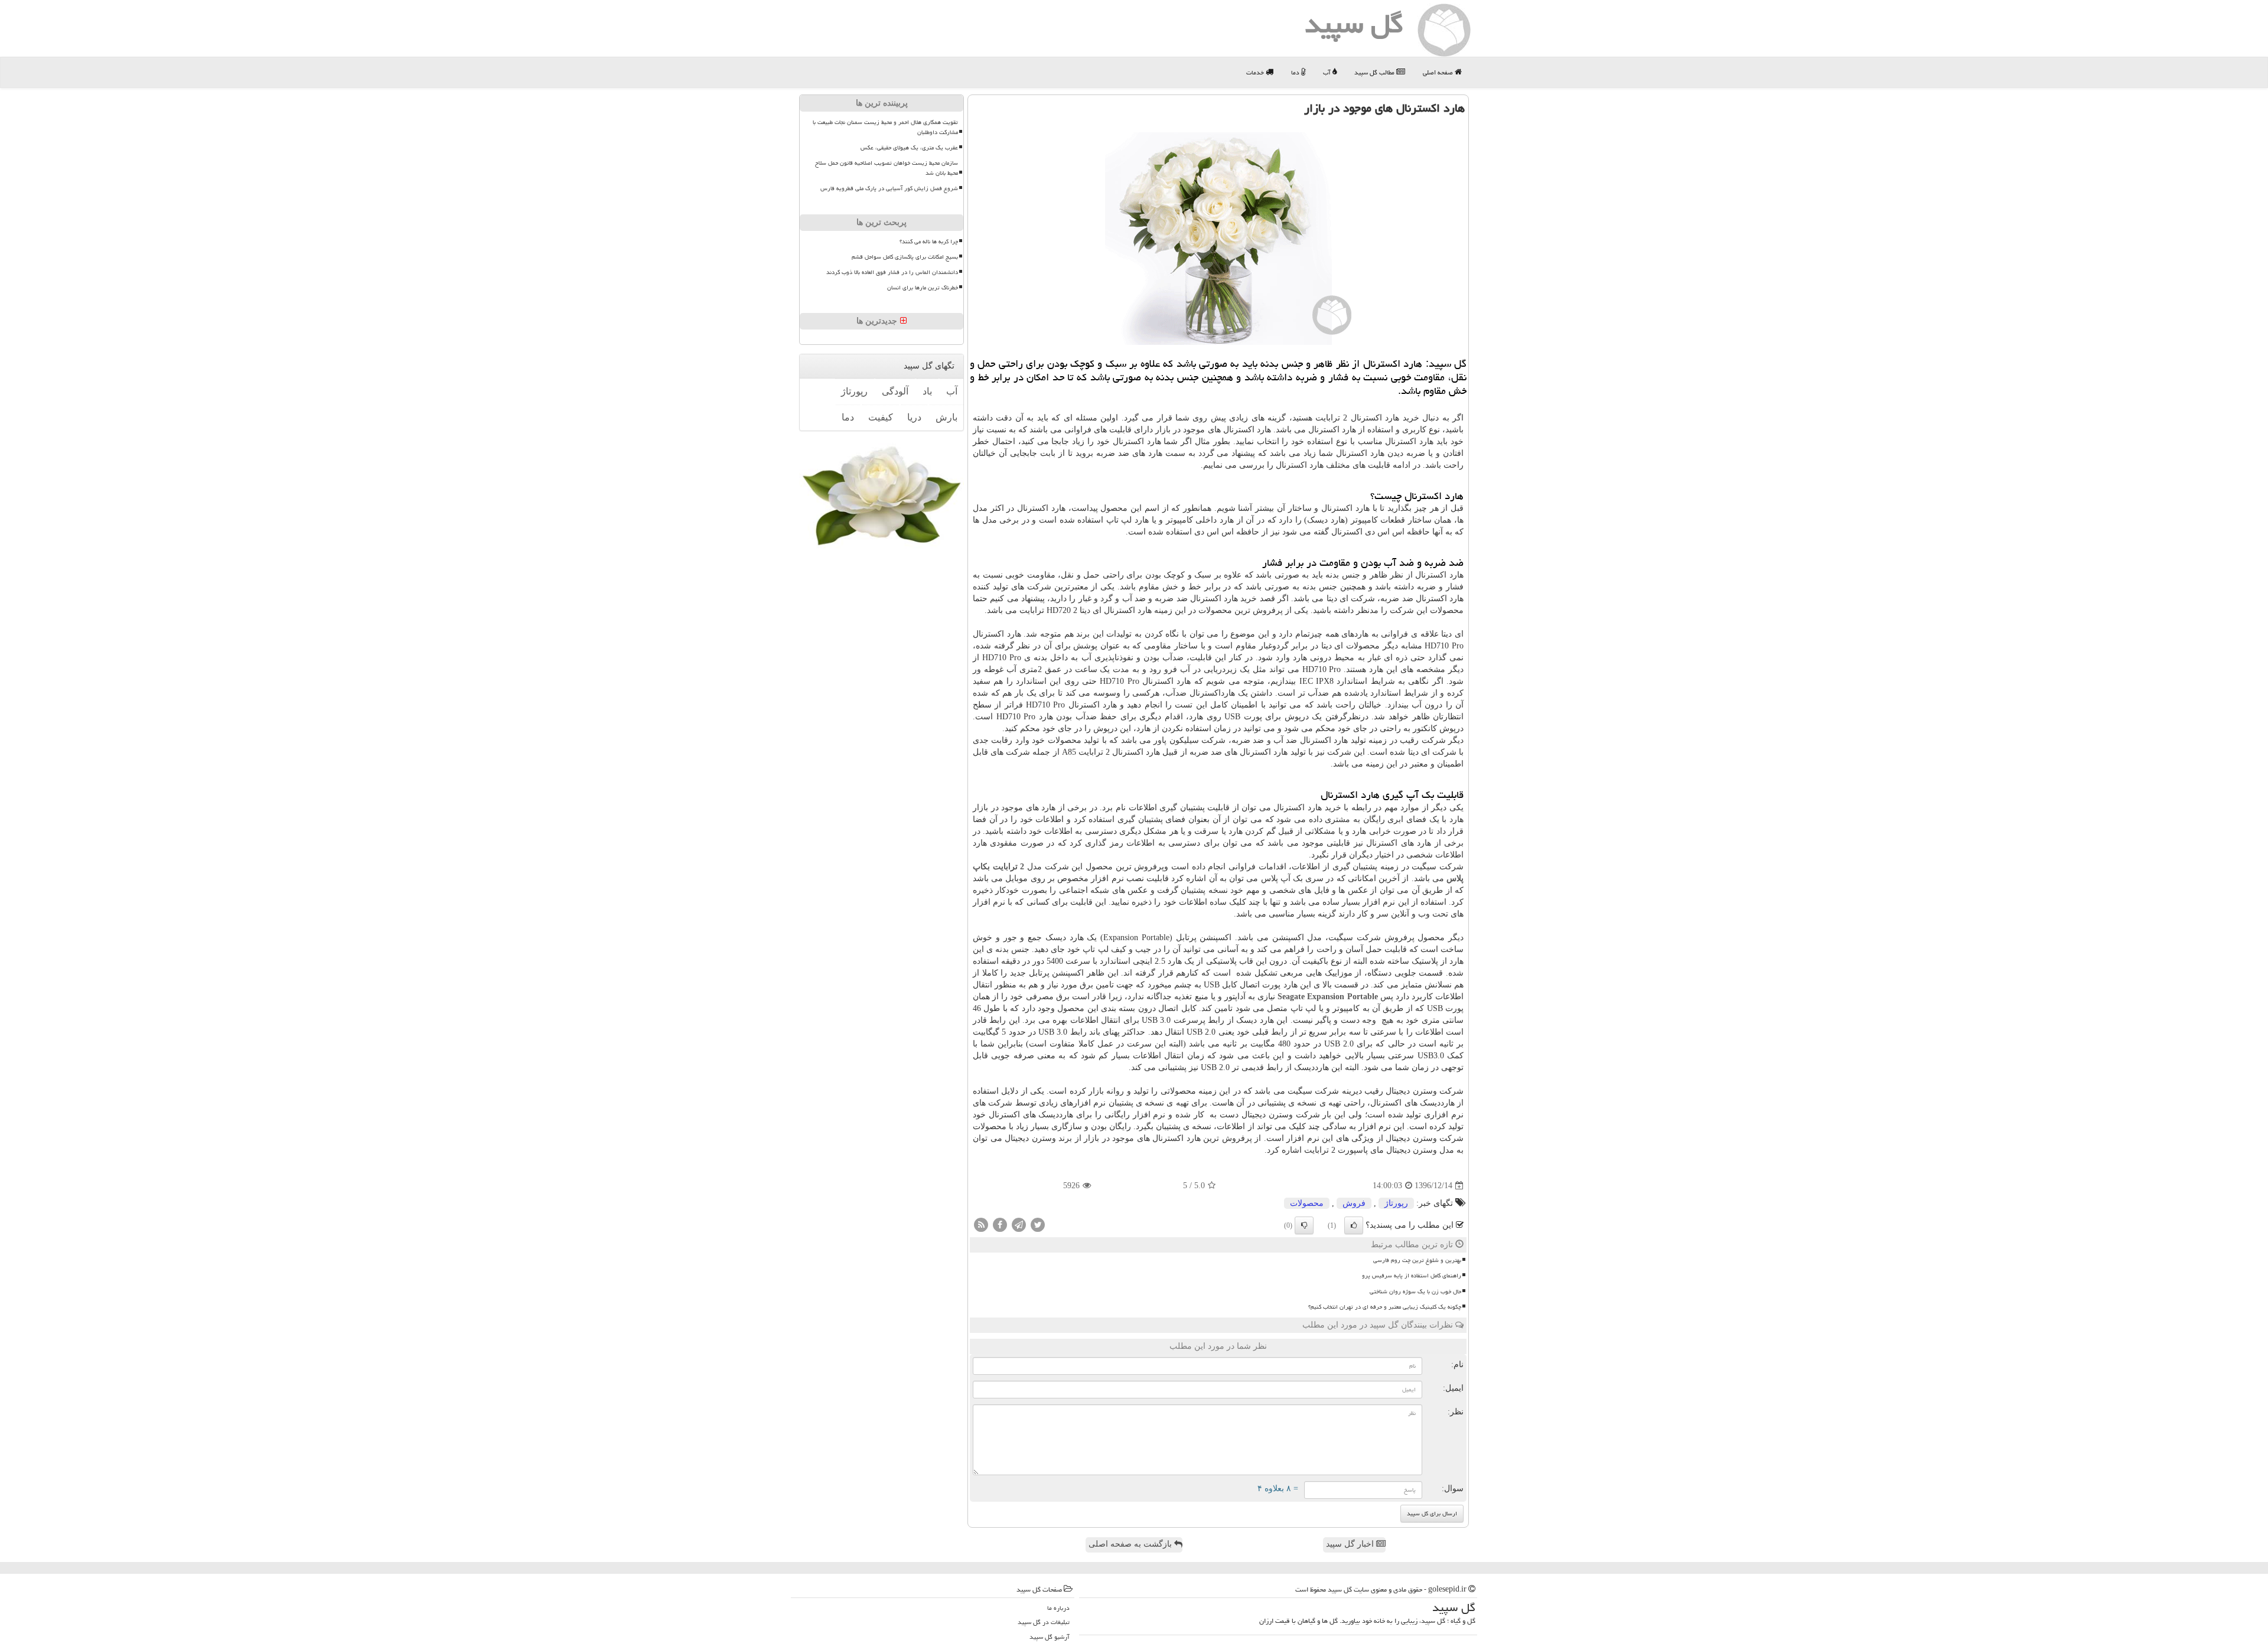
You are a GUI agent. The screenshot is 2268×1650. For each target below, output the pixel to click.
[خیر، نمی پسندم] (1304, 1225)
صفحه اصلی (1439, 72)
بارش (946, 417)
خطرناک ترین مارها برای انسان (923, 288)
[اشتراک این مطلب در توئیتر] (1038, 1225)
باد (927, 391)
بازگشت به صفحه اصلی (1131, 1544)
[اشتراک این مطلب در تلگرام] (1019, 1225)
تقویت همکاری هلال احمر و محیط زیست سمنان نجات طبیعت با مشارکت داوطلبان (885, 127)
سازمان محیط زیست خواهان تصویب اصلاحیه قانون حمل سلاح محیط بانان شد (887, 168)
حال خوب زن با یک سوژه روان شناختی (1415, 1292)
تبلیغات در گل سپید (1044, 1622)
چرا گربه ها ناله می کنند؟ (929, 242)
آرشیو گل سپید (1050, 1637)
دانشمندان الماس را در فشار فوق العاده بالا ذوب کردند (892, 272)
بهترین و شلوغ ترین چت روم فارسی (1417, 1260)
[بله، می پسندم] (1354, 1225)
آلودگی (895, 391)
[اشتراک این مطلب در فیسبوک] (1000, 1225)
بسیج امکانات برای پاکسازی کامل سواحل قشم (905, 257)
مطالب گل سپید (1375, 72)
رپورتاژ (1396, 1203)
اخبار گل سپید (1351, 1544)
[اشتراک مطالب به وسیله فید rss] (981, 1225)
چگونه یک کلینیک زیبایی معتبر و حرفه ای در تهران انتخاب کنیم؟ (1385, 1307)
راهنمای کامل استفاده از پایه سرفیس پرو (1412, 1276)
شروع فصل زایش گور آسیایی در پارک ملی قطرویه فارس (889, 188)
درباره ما (1058, 1608)
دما (1296, 72)
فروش (1354, 1203)
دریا (914, 417)
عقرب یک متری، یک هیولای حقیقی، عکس (909, 148)
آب (1328, 72)
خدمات (1256, 72)
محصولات (1307, 1203)
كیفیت (881, 417)
